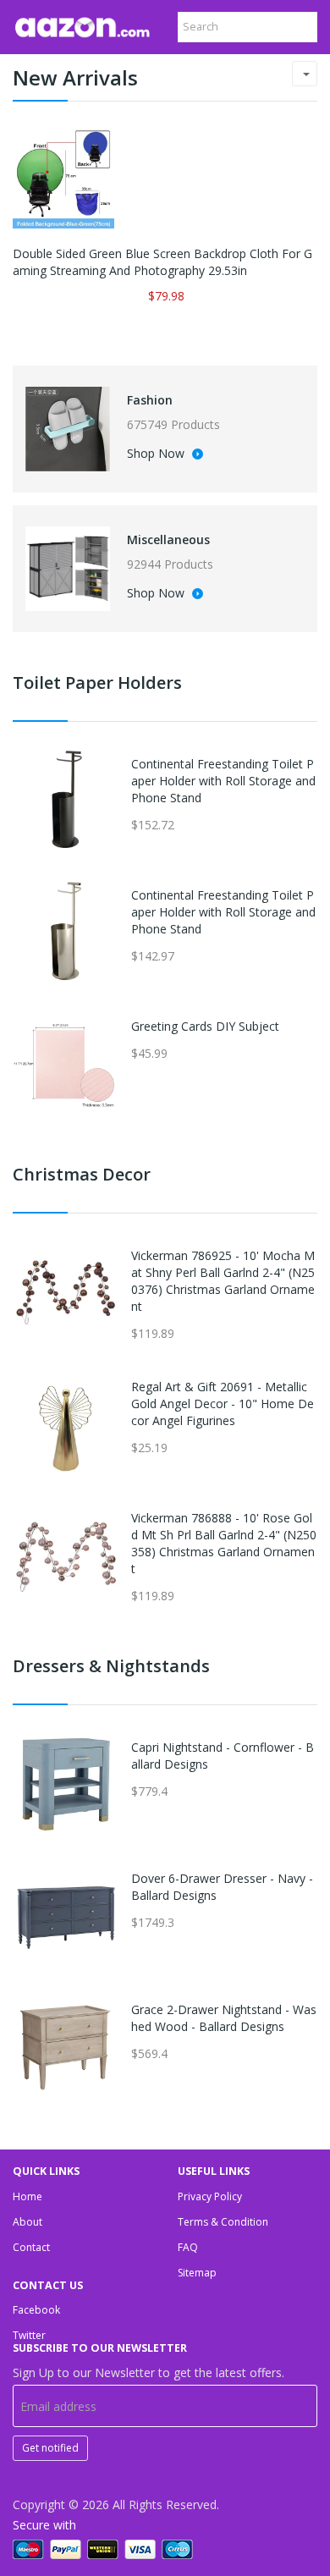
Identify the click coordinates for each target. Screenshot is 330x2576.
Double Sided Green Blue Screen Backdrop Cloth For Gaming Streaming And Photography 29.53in (162, 262)
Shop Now (157, 454)
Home (27, 2196)
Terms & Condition (223, 2222)
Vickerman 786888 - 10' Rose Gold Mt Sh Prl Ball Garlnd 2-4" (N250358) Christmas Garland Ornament (224, 1543)
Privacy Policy (210, 2196)
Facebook (36, 2310)
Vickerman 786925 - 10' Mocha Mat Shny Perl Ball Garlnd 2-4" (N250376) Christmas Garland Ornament (223, 1281)
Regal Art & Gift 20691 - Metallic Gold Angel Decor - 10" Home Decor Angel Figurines (223, 1404)
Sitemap (197, 2273)
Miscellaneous (168, 539)
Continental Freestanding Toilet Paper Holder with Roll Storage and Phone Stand (223, 781)
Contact (31, 2247)
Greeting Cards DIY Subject (205, 1026)
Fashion (150, 400)
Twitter (29, 2335)
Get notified (50, 2448)
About (27, 2222)
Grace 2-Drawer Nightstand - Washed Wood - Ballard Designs (224, 2018)
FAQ (188, 2247)
